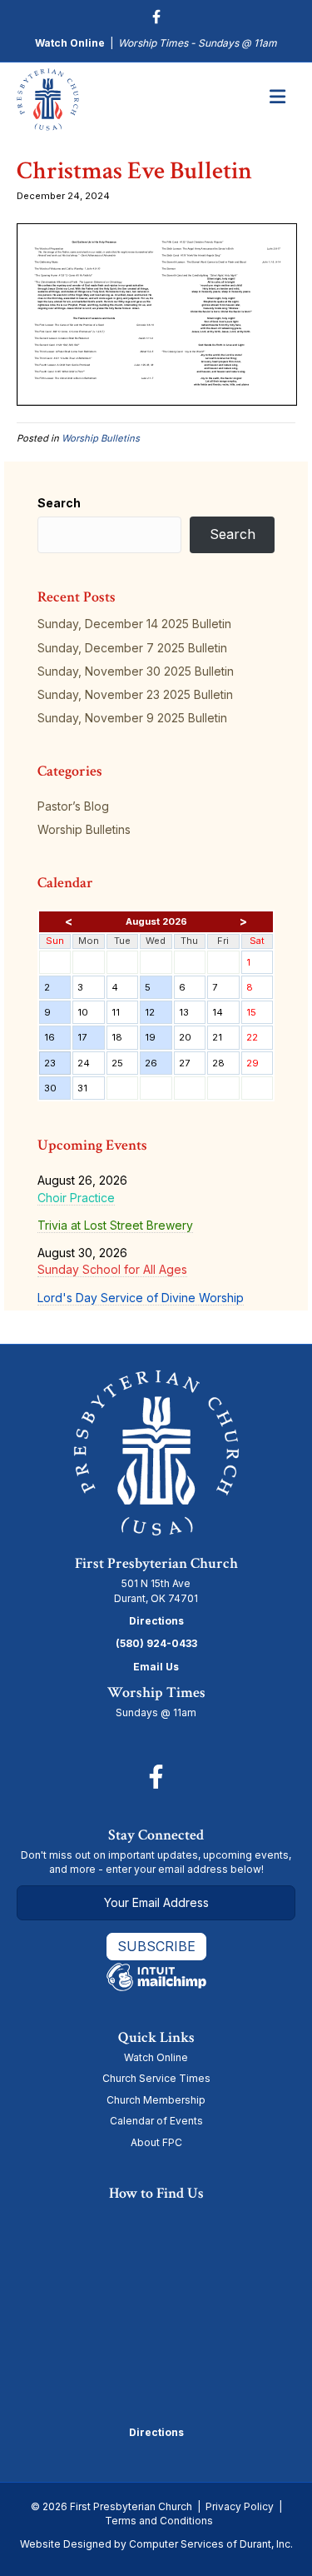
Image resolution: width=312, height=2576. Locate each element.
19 (158, 1040)
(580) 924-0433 (156, 1643)
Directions (156, 1621)
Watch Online (70, 43)
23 (57, 1066)
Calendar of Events (156, 2121)
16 (57, 1040)
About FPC (156, 2142)
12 (158, 1015)
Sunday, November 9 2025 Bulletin (132, 718)
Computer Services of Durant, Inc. (211, 2544)
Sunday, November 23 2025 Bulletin (135, 694)
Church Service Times (156, 2078)
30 (57, 1091)
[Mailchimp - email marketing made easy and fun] (156, 1976)
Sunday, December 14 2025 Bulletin (134, 624)
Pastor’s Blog (73, 806)
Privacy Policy (240, 2506)
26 (158, 1066)
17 (90, 1040)
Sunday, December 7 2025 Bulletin (132, 648)
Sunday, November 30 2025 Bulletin (136, 671)
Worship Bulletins (101, 438)
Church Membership (156, 2100)
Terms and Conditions (159, 2521)
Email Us (156, 1667)
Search (59, 503)
